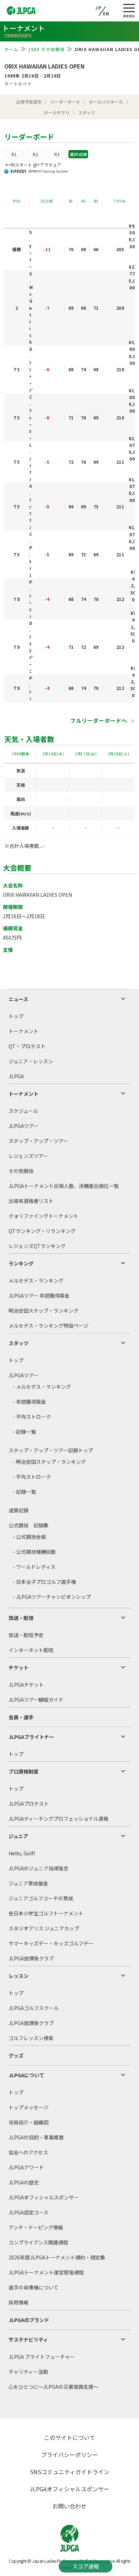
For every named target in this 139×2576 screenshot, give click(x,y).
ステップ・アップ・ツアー (38, 1141)
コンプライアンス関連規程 (38, 2242)
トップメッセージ (29, 2107)
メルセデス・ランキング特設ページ (48, 1326)
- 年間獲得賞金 (29, 1402)
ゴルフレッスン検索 (31, 2038)
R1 (14, 154)
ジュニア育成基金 (28, 1883)
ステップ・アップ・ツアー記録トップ (51, 1450)
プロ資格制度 (24, 1771)
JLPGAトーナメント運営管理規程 (46, 2272)
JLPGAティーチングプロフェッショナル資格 (58, 1819)
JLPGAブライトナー (31, 1737)
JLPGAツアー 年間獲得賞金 (39, 1296)
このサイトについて (69, 2437)
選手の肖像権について (34, 2287)
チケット (19, 1667)
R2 (35, 154)
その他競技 (21, 1171)
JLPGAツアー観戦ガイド (36, 1700)
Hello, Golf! (22, 1853)
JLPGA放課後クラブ (31, 1958)
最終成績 (78, 154)
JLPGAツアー (24, 1126)
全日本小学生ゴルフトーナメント (46, 1913)
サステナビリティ (28, 2339)
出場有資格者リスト (31, 1201)
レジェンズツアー (28, 1156)
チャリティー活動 (28, 2372)
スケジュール (23, 1111)
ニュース (18, 999)
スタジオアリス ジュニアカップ (44, 1928)
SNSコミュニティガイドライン (70, 2472)
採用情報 (19, 2302)
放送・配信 (21, 1618)
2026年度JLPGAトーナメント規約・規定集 (57, 2257)
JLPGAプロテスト (29, 1804)
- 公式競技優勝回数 (34, 1552)
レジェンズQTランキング (37, 1246)
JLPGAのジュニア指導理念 (38, 1868)
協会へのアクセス (28, 2152)
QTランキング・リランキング (42, 1231)
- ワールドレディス (34, 1567)
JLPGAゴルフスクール (34, 2008)
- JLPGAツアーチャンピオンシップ (52, 1597)
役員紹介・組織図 (29, 2122)
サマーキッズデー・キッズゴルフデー (51, 1943)
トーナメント (24, 1031)
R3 (57, 154)
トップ (16, 1016)
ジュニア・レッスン (31, 1061)
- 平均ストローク (32, 1417)
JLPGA (16, 1076)
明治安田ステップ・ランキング (43, 1311)
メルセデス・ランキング (36, 1280)
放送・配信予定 (26, 1635)
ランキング (21, 1263)
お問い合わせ (69, 2506)
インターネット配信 (31, 1650)
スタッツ (19, 1343)
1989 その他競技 (47, 49)
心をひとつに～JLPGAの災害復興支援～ (53, 2387)
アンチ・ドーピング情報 (36, 2227)
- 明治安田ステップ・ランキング (49, 1462)
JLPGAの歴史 (24, 2182)
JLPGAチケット (26, 1685)
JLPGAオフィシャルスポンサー (44, 2197)
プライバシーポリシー (69, 2455)
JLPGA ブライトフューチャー (42, 2357)
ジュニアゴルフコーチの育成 (41, 1898)
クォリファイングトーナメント (43, 1216)
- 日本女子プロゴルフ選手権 (44, 1582)
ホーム (11, 49)
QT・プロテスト (27, 1046)
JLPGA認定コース (29, 2212)
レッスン (19, 1976)
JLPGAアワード (26, 2167)
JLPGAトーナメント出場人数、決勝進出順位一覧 (64, 1186)
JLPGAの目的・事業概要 (36, 2137)
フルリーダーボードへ (99, 720)
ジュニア (18, 1836)
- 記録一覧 (24, 1432)
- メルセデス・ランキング (42, 1387)
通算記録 (19, 1510)
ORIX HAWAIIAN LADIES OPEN (44, 66)
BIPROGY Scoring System (48, 171)
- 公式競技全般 (29, 1537)
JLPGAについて (26, 2075)
